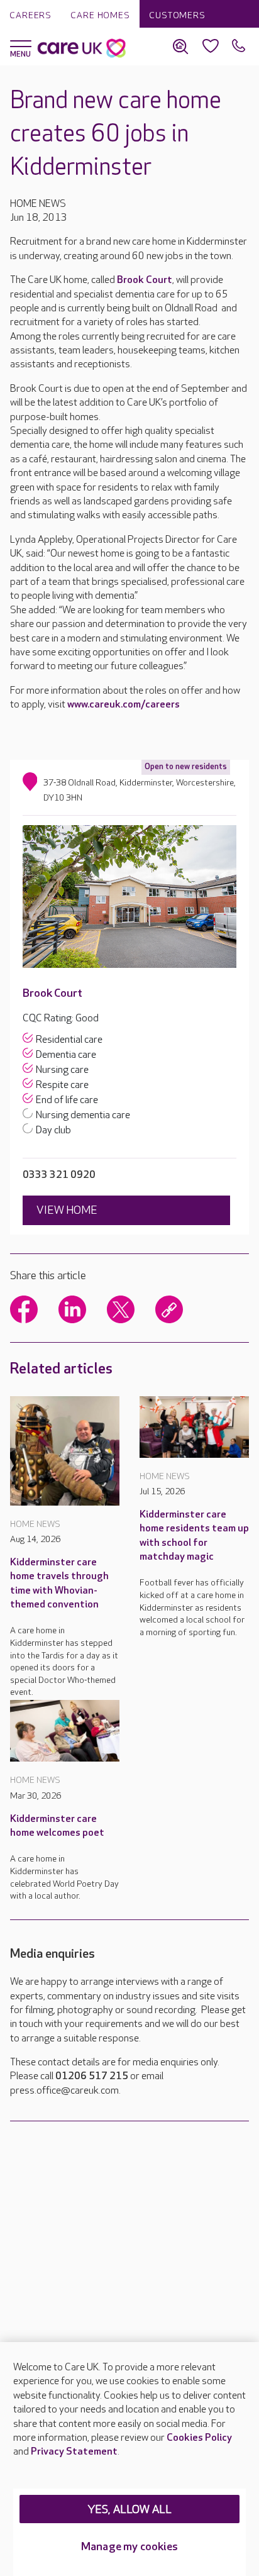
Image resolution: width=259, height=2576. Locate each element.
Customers (177, 15)
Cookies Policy (199, 2438)
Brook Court (145, 280)
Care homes (100, 15)
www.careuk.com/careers (124, 705)
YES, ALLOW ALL (130, 2510)
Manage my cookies (129, 2547)
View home (67, 1210)
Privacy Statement (74, 2452)
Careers (30, 15)
